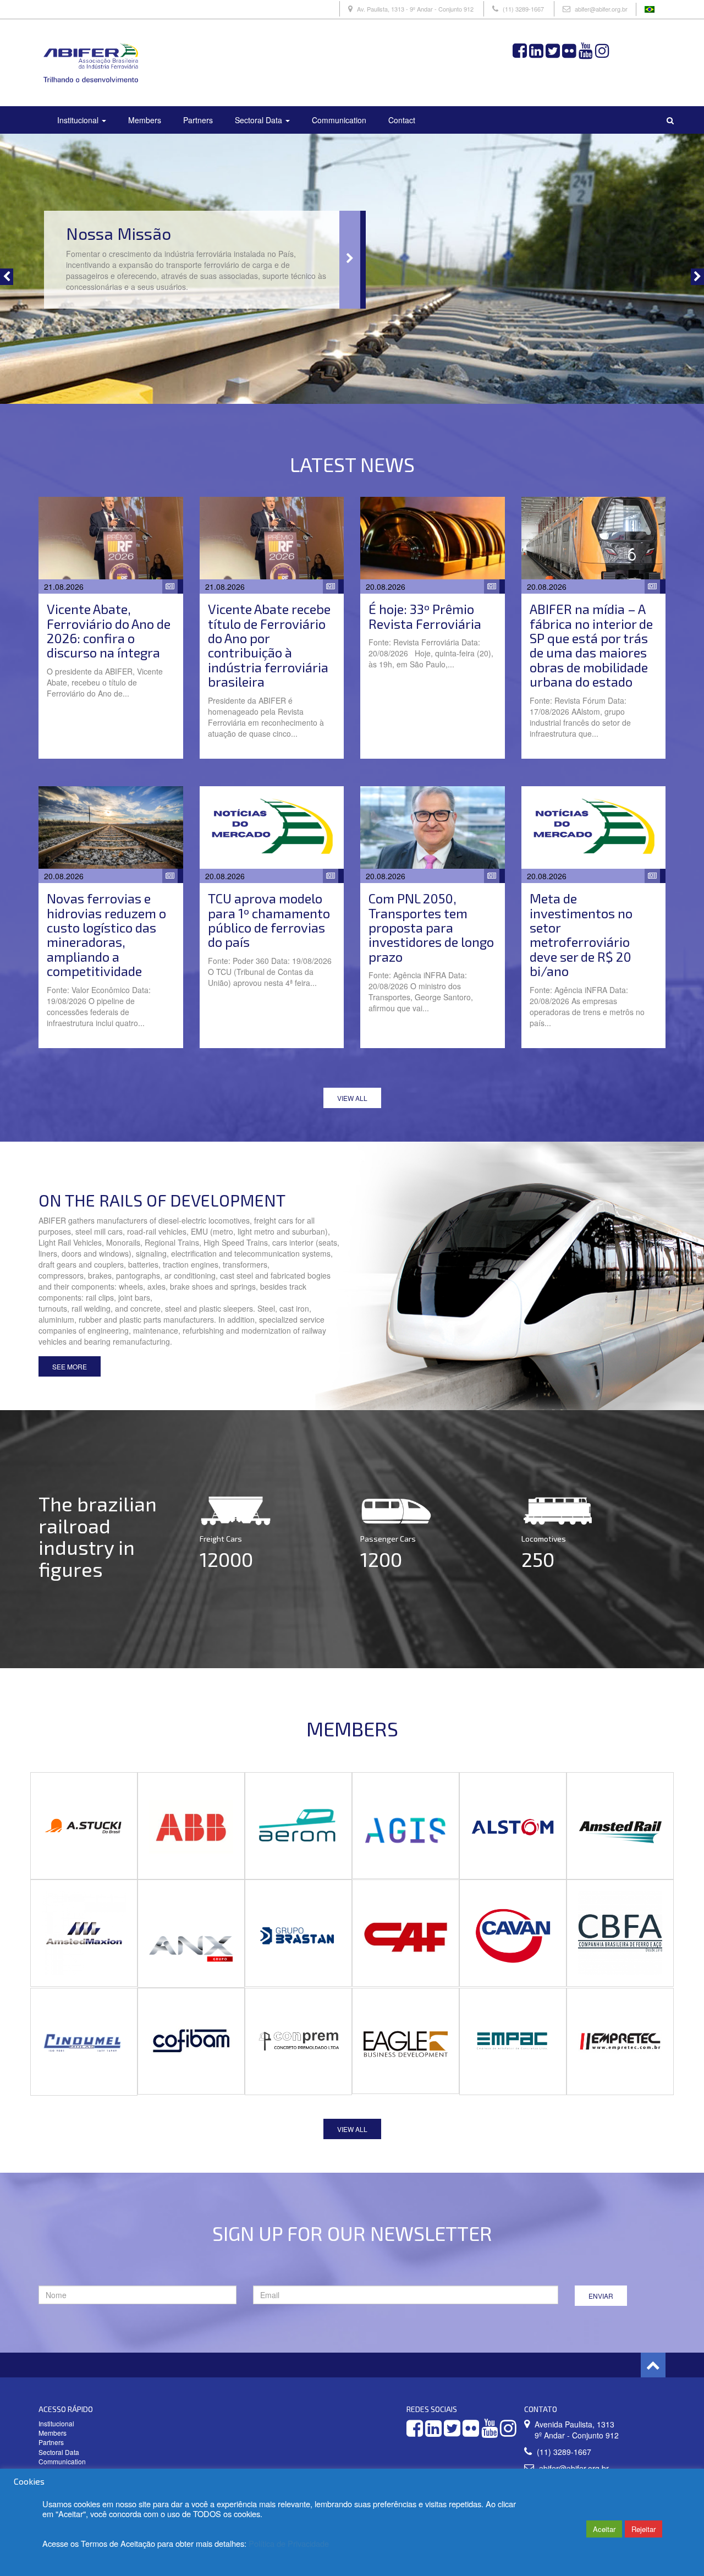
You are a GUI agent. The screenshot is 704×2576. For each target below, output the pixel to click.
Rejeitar (643, 2529)
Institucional (79, 120)
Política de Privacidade (289, 2543)
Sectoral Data (260, 120)
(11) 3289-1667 (523, 9)
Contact (402, 120)
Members (145, 120)
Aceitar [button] (604, 2529)
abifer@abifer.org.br (601, 9)
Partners (198, 120)
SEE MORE (70, 1366)
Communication (339, 120)
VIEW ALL (352, 1098)
